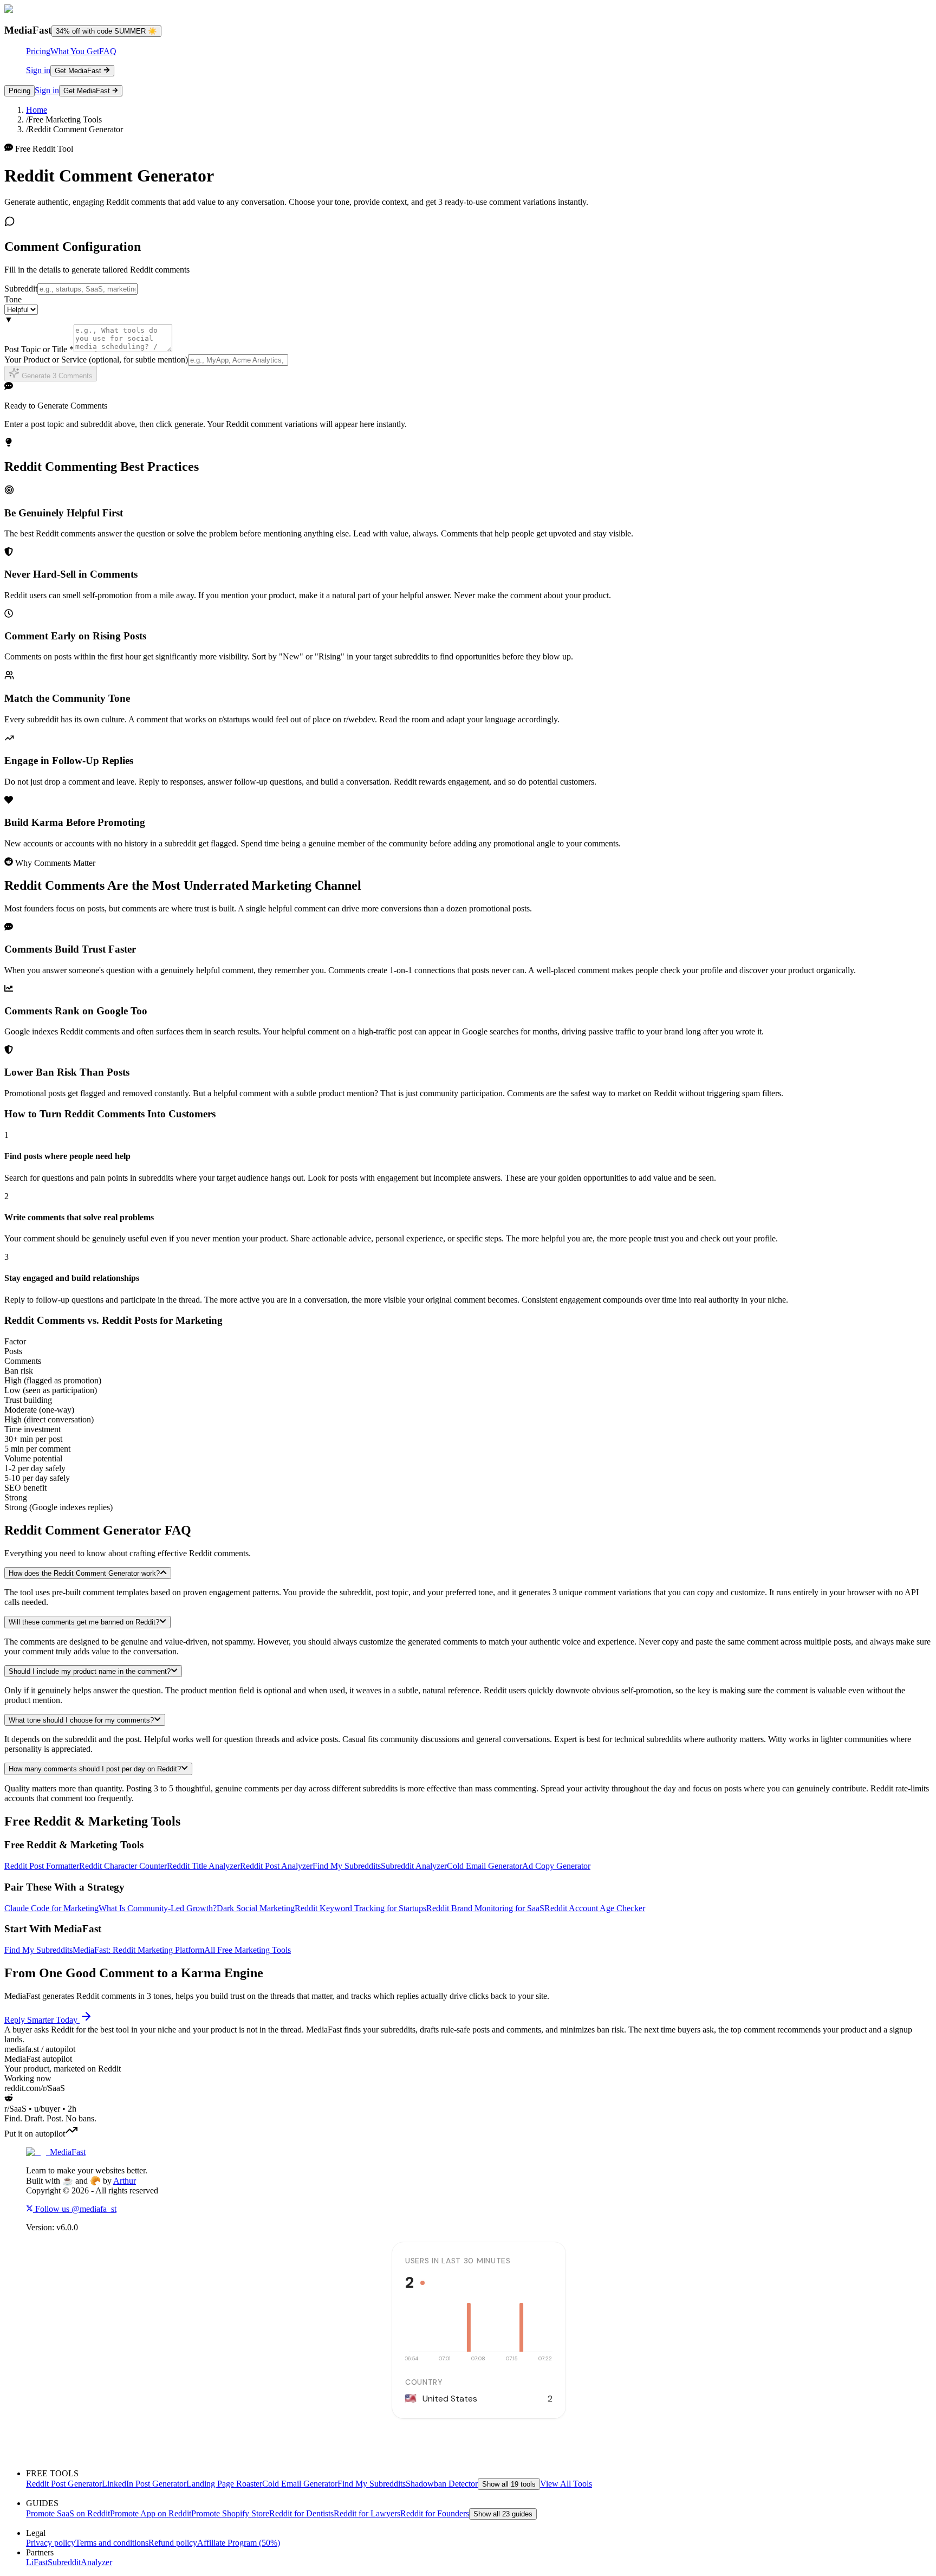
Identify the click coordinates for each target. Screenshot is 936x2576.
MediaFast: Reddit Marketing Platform (138, 1950)
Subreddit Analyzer (414, 1866)
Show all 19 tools (509, 2484)
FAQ (108, 51)
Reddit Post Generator (64, 2484)
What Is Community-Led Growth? (158, 1908)
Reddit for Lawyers (367, 2513)
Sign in (38, 70)
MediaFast (68, 2152)
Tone (13, 299)
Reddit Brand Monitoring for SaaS (485, 1908)
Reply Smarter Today (41, 2020)
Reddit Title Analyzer (203, 1866)
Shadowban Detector (442, 2484)
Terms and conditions (112, 2543)
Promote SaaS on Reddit (68, 2513)
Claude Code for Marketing (51, 1908)
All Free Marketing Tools (248, 1950)
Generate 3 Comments (56, 376)
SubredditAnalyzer (80, 2562)
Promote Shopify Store (230, 2513)
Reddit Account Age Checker (595, 1908)
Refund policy (173, 2543)
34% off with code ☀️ (106, 31)
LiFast (37, 2562)
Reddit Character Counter (123, 1866)
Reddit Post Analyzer (276, 1866)
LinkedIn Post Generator (144, 2484)
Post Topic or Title (39, 349)
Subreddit (21, 289)
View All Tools (566, 2484)
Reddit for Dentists (301, 2513)
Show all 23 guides (503, 2514)
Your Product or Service (96, 360)
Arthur (125, 2181)
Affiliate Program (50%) (239, 2543)
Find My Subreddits (347, 1866)
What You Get (75, 51)
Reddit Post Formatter (42, 1866)
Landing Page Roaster (224, 2484)
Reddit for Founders (435, 2513)
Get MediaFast (78, 71)
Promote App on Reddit (151, 2513)
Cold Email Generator (485, 1866)
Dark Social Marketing (256, 1908)
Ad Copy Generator (556, 1866)
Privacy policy (51, 2543)
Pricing (38, 51)
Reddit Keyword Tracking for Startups (360, 1908)
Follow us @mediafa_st (75, 2209)
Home (37, 110)
